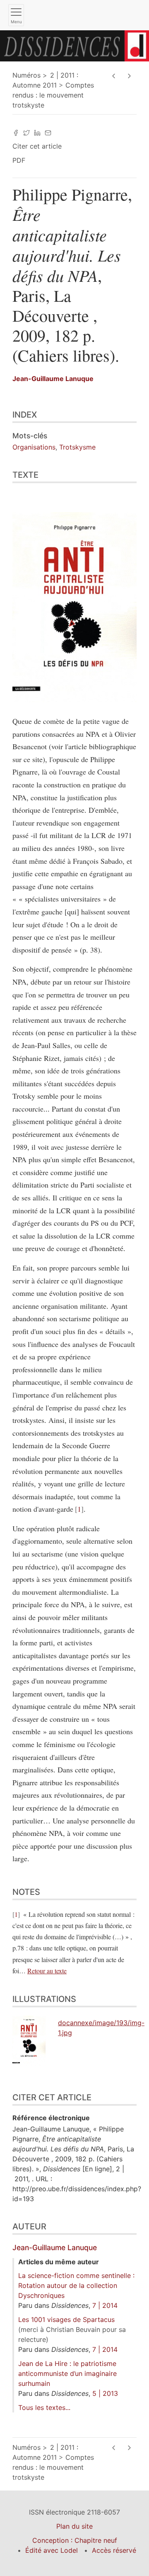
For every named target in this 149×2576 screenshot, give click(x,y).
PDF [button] (19, 160)
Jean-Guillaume (53, 379)
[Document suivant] (129, 76)
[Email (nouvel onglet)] (48, 132)
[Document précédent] (114, 76)
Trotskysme (77, 447)
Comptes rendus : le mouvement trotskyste (53, 95)
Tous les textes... (44, 2407)
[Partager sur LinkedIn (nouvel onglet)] (37, 132)
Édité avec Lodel (52, 2550)
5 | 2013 (105, 2393)
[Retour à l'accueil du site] (74, 45)
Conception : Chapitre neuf (75, 2540)
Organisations (34, 447)
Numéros (26, 75)
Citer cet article (37, 146)
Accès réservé (114, 2550)
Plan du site (74, 2526)
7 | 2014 (105, 2305)
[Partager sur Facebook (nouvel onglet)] (16, 132)
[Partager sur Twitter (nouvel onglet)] (26, 132)
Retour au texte (47, 1971)
